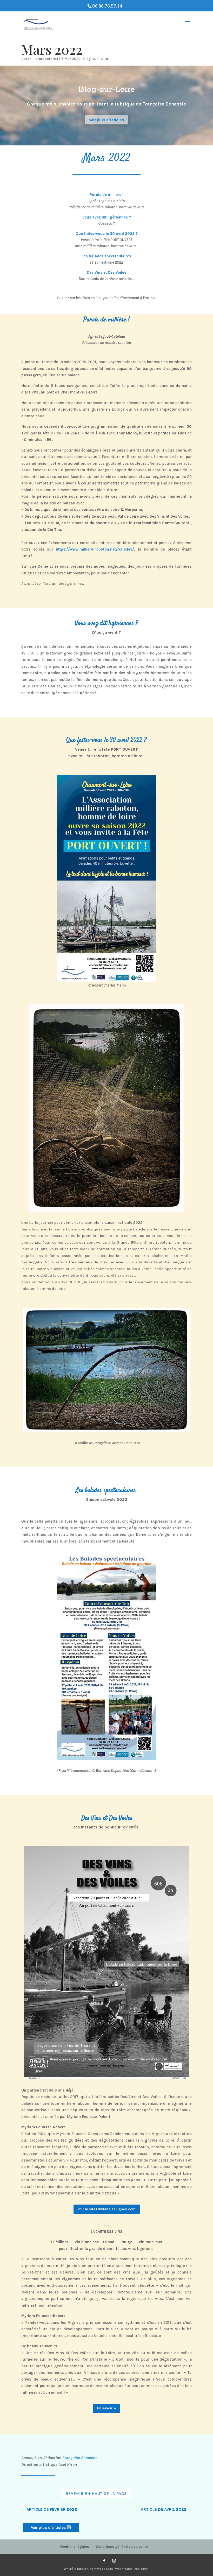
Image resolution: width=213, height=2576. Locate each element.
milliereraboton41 (43, 59)
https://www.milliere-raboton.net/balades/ (95, 549)
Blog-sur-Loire (95, 59)
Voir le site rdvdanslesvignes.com (107, 2209)
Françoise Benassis (79, 2458)
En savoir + (106, 2408)
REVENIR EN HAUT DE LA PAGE (96, 2494)
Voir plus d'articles (107, 120)
